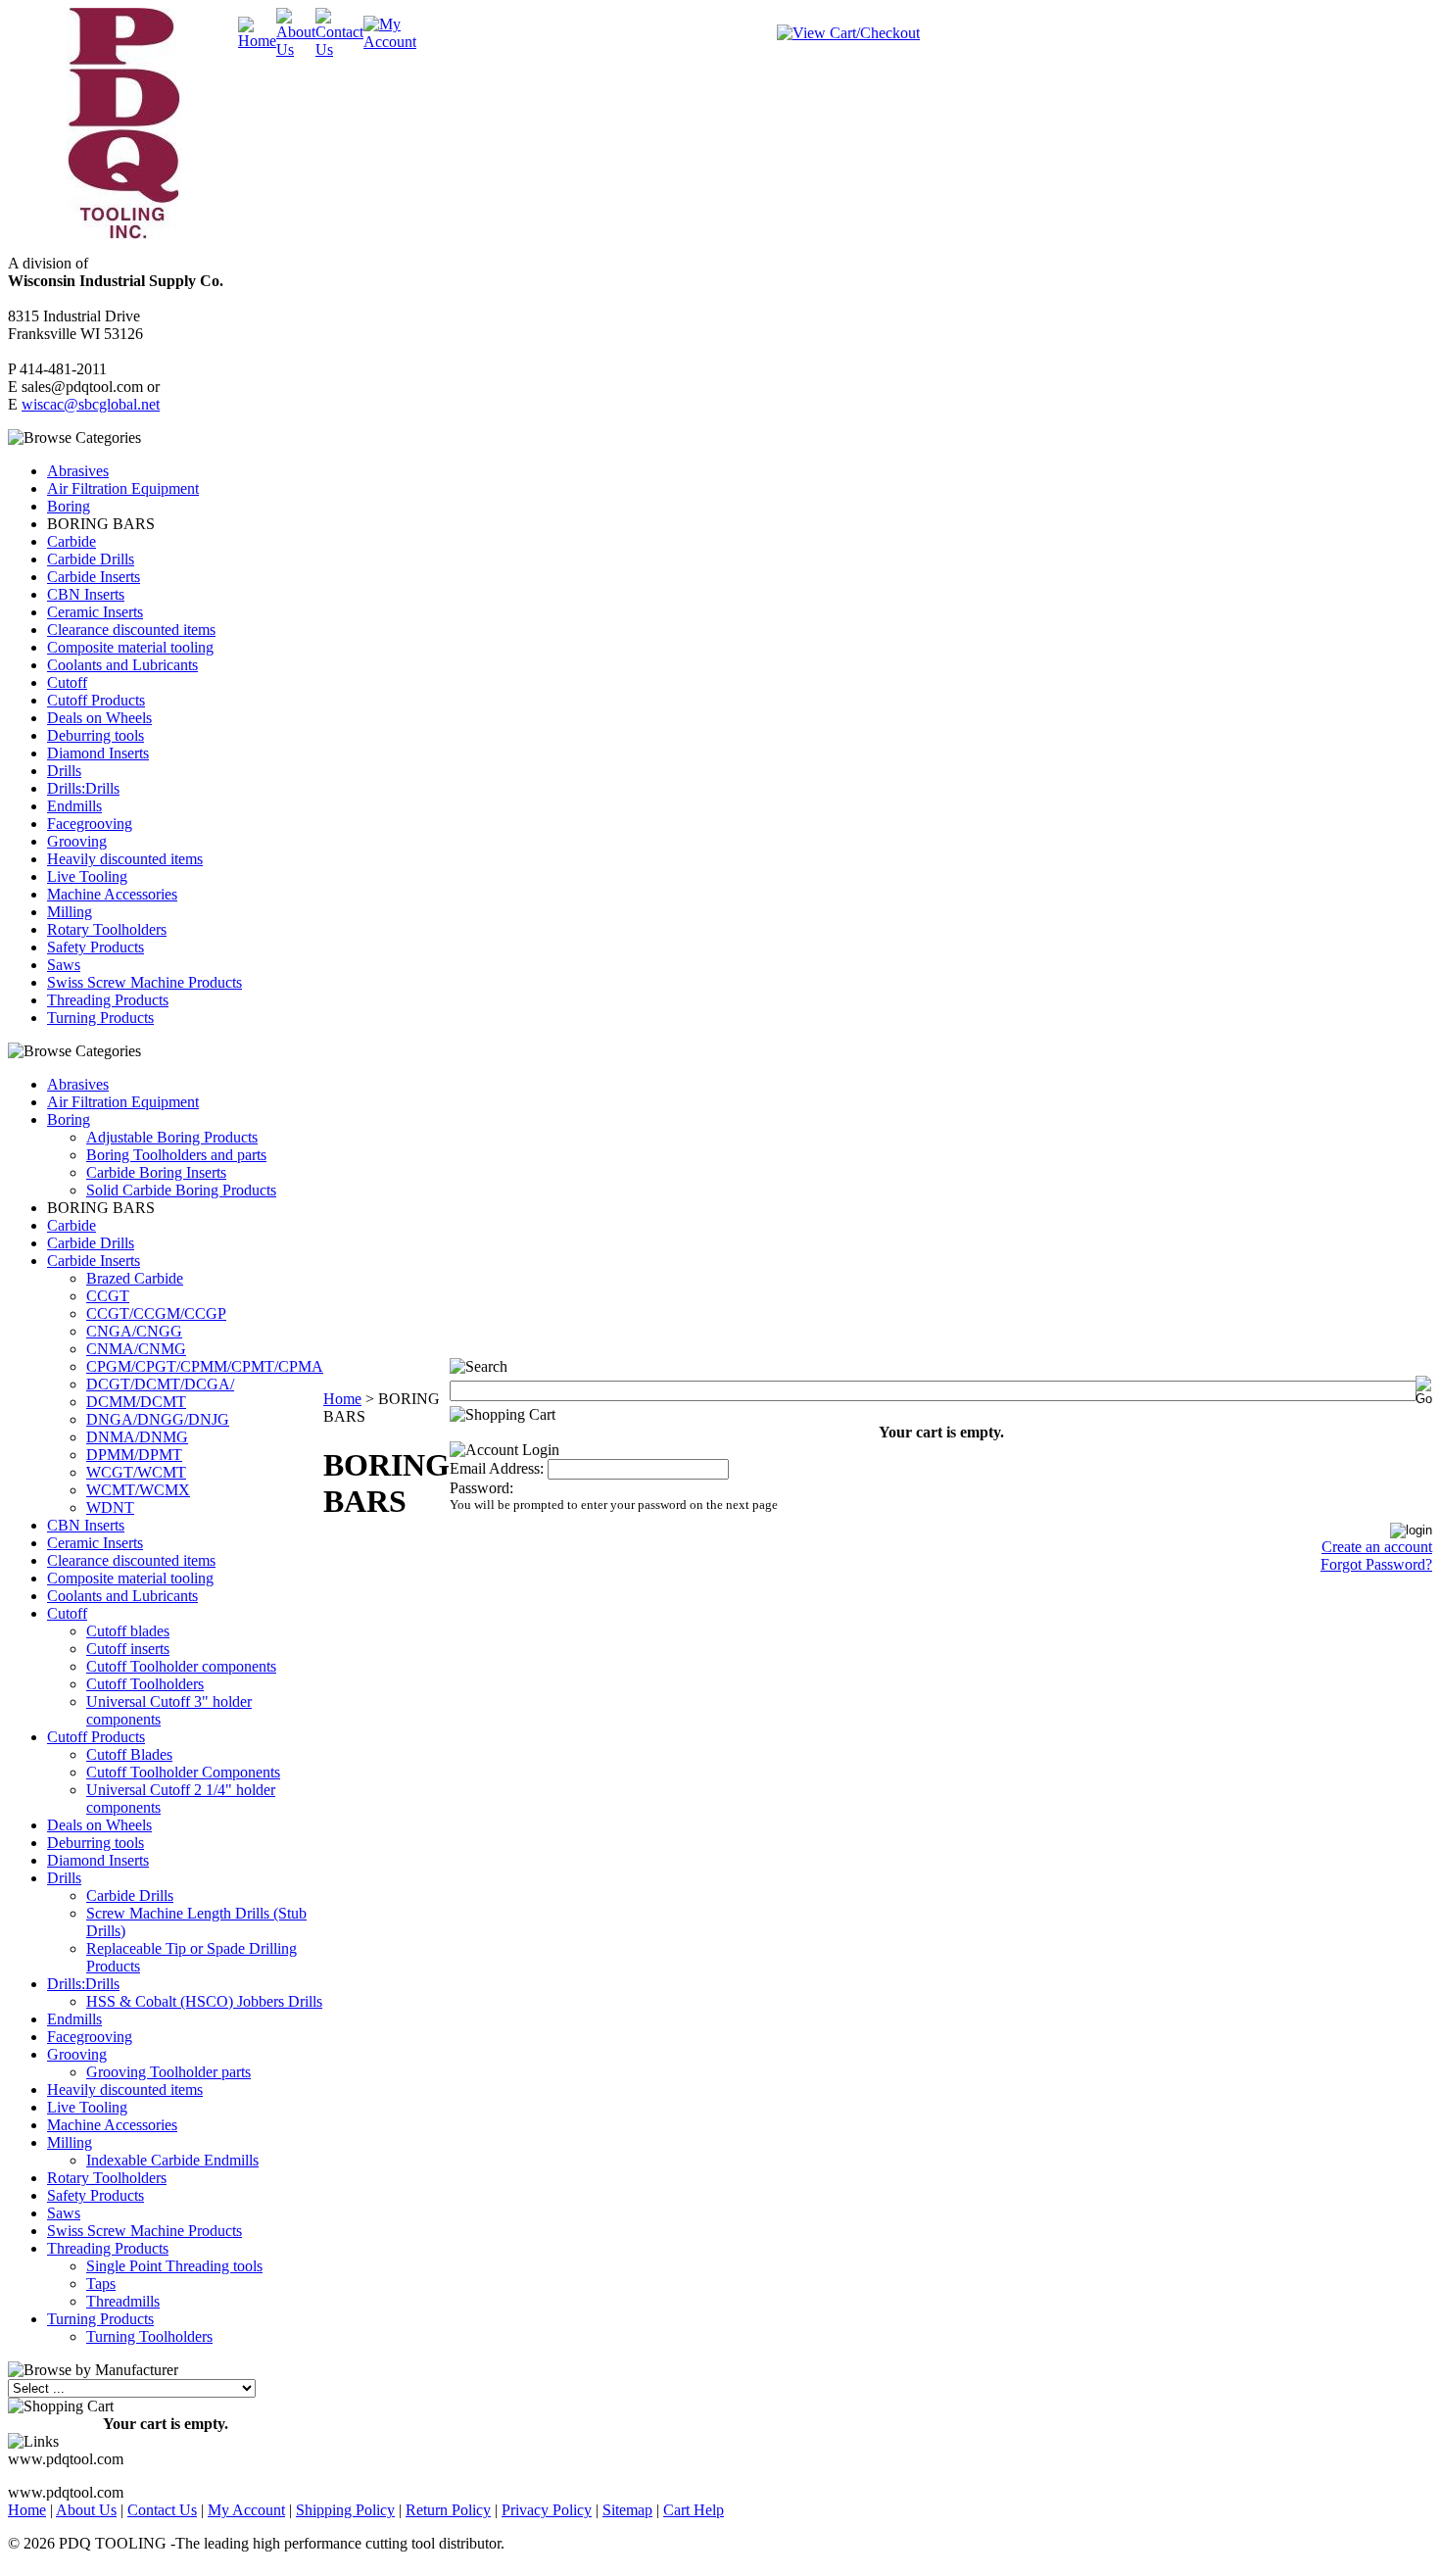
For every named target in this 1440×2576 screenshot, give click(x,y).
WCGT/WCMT (136, 1472)
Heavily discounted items (125, 859)
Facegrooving (90, 824)
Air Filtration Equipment (123, 488)
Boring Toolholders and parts (176, 1155)
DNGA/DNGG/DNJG (158, 1419)
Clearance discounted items (131, 630)
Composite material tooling (130, 647)
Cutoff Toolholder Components (183, 1772)
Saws (64, 965)
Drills (64, 771)
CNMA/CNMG (136, 1349)
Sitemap (627, 2510)
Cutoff (67, 682)
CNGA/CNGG (134, 1331)
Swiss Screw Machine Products (144, 982)
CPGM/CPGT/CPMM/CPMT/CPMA (205, 1366)
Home (342, 1399)
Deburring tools (96, 735)
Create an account (1377, 1547)
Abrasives (78, 471)
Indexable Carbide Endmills (172, 2160)
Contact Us (162, 2510)
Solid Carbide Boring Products (181, 1190)
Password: (481, 1488)
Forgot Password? (1376, 1564)
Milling (70, 912)
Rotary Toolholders (107, 929)
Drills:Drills (83, 788)
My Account (246, 2510)
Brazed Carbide (135, 1278)
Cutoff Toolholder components (181, 1666)
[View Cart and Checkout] (848, 33)
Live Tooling (87, 876)
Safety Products (96, 947)
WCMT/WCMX (138, 1490)
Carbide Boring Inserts (156, 1172)
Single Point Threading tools (174, 2266)
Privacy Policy (547, 2510)
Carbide (72, 541)
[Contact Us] (339, 49)
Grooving (77, 841)
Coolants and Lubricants (122, 665)
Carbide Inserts (94, 577)
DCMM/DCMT (136, 1402)
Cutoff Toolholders (145, 1684)
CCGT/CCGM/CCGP (156, 1313)
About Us (86, 2510)
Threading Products (108, 1000)
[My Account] (390, 42)
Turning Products (100, 1018)
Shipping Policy (345, 2510)
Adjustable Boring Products (172, 1137)
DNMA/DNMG (137, 1437)
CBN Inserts (86, 594)
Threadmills (123, 2301)
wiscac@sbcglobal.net (91, 404)
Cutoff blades (128, 1631)
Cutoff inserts (128, 1649)
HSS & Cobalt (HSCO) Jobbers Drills (204, 2001)
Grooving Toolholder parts (168, 2072)
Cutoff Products (96, 700)
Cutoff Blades (129, 1754)
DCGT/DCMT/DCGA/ (160, 1384)
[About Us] (296, 49)
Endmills (74, 806)
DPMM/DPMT (134, 1455)
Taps (101, 2284)
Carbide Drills (91, 559)
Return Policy (448, 2510)
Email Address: (497, 1468)
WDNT (110, 1507)
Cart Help (694, 2510)
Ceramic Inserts (95, 612)
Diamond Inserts (98, 753)
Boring (69, 506)
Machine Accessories (112, 894)
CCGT (108, 1296)
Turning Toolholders (149, 2336)
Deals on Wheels (99, 718)
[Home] (257, 41)
